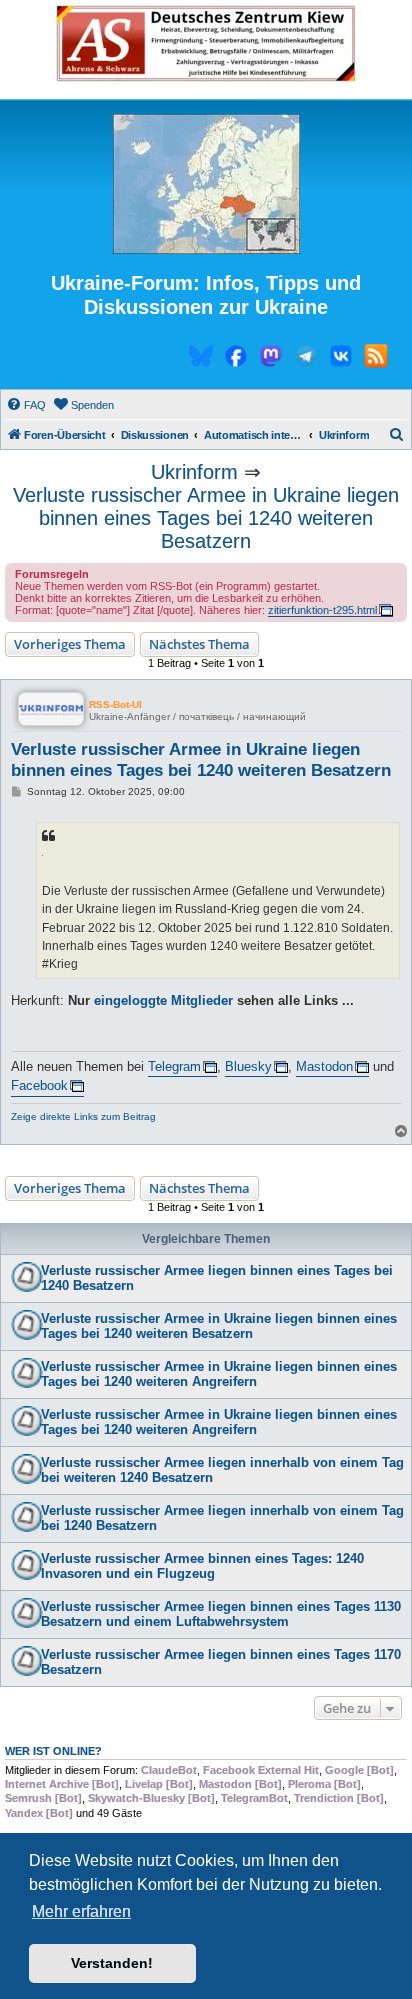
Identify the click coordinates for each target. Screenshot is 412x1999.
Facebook (39, 1085)
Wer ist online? (53, 1751)
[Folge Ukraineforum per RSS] (376, 359)
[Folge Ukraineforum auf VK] (341, 359)
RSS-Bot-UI (115, 704)
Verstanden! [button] (112, 1963)
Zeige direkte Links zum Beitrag (83, 1116)
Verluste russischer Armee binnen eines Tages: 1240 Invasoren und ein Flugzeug (202, 1566)
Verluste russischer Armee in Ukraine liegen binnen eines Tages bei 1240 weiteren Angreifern (219, 1374)
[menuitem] (26, 405)
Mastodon (324, 1066)
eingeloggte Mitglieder (163, 1000)
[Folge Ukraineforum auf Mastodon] (271, 359)
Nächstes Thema (199, 644)
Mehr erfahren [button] (81, 1911)
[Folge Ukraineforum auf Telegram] (306, 359)
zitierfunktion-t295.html (322, 610)
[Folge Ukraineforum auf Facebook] (236, 359)
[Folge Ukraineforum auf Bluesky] (201, 359)
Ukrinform (194, 472)
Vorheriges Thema (70, 644)
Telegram (174, 1066)
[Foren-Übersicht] (206, 185)
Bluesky (248, 1066)
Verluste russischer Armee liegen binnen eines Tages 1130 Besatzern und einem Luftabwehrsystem (221, 1614)
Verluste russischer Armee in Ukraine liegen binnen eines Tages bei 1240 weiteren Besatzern (206, 518)
